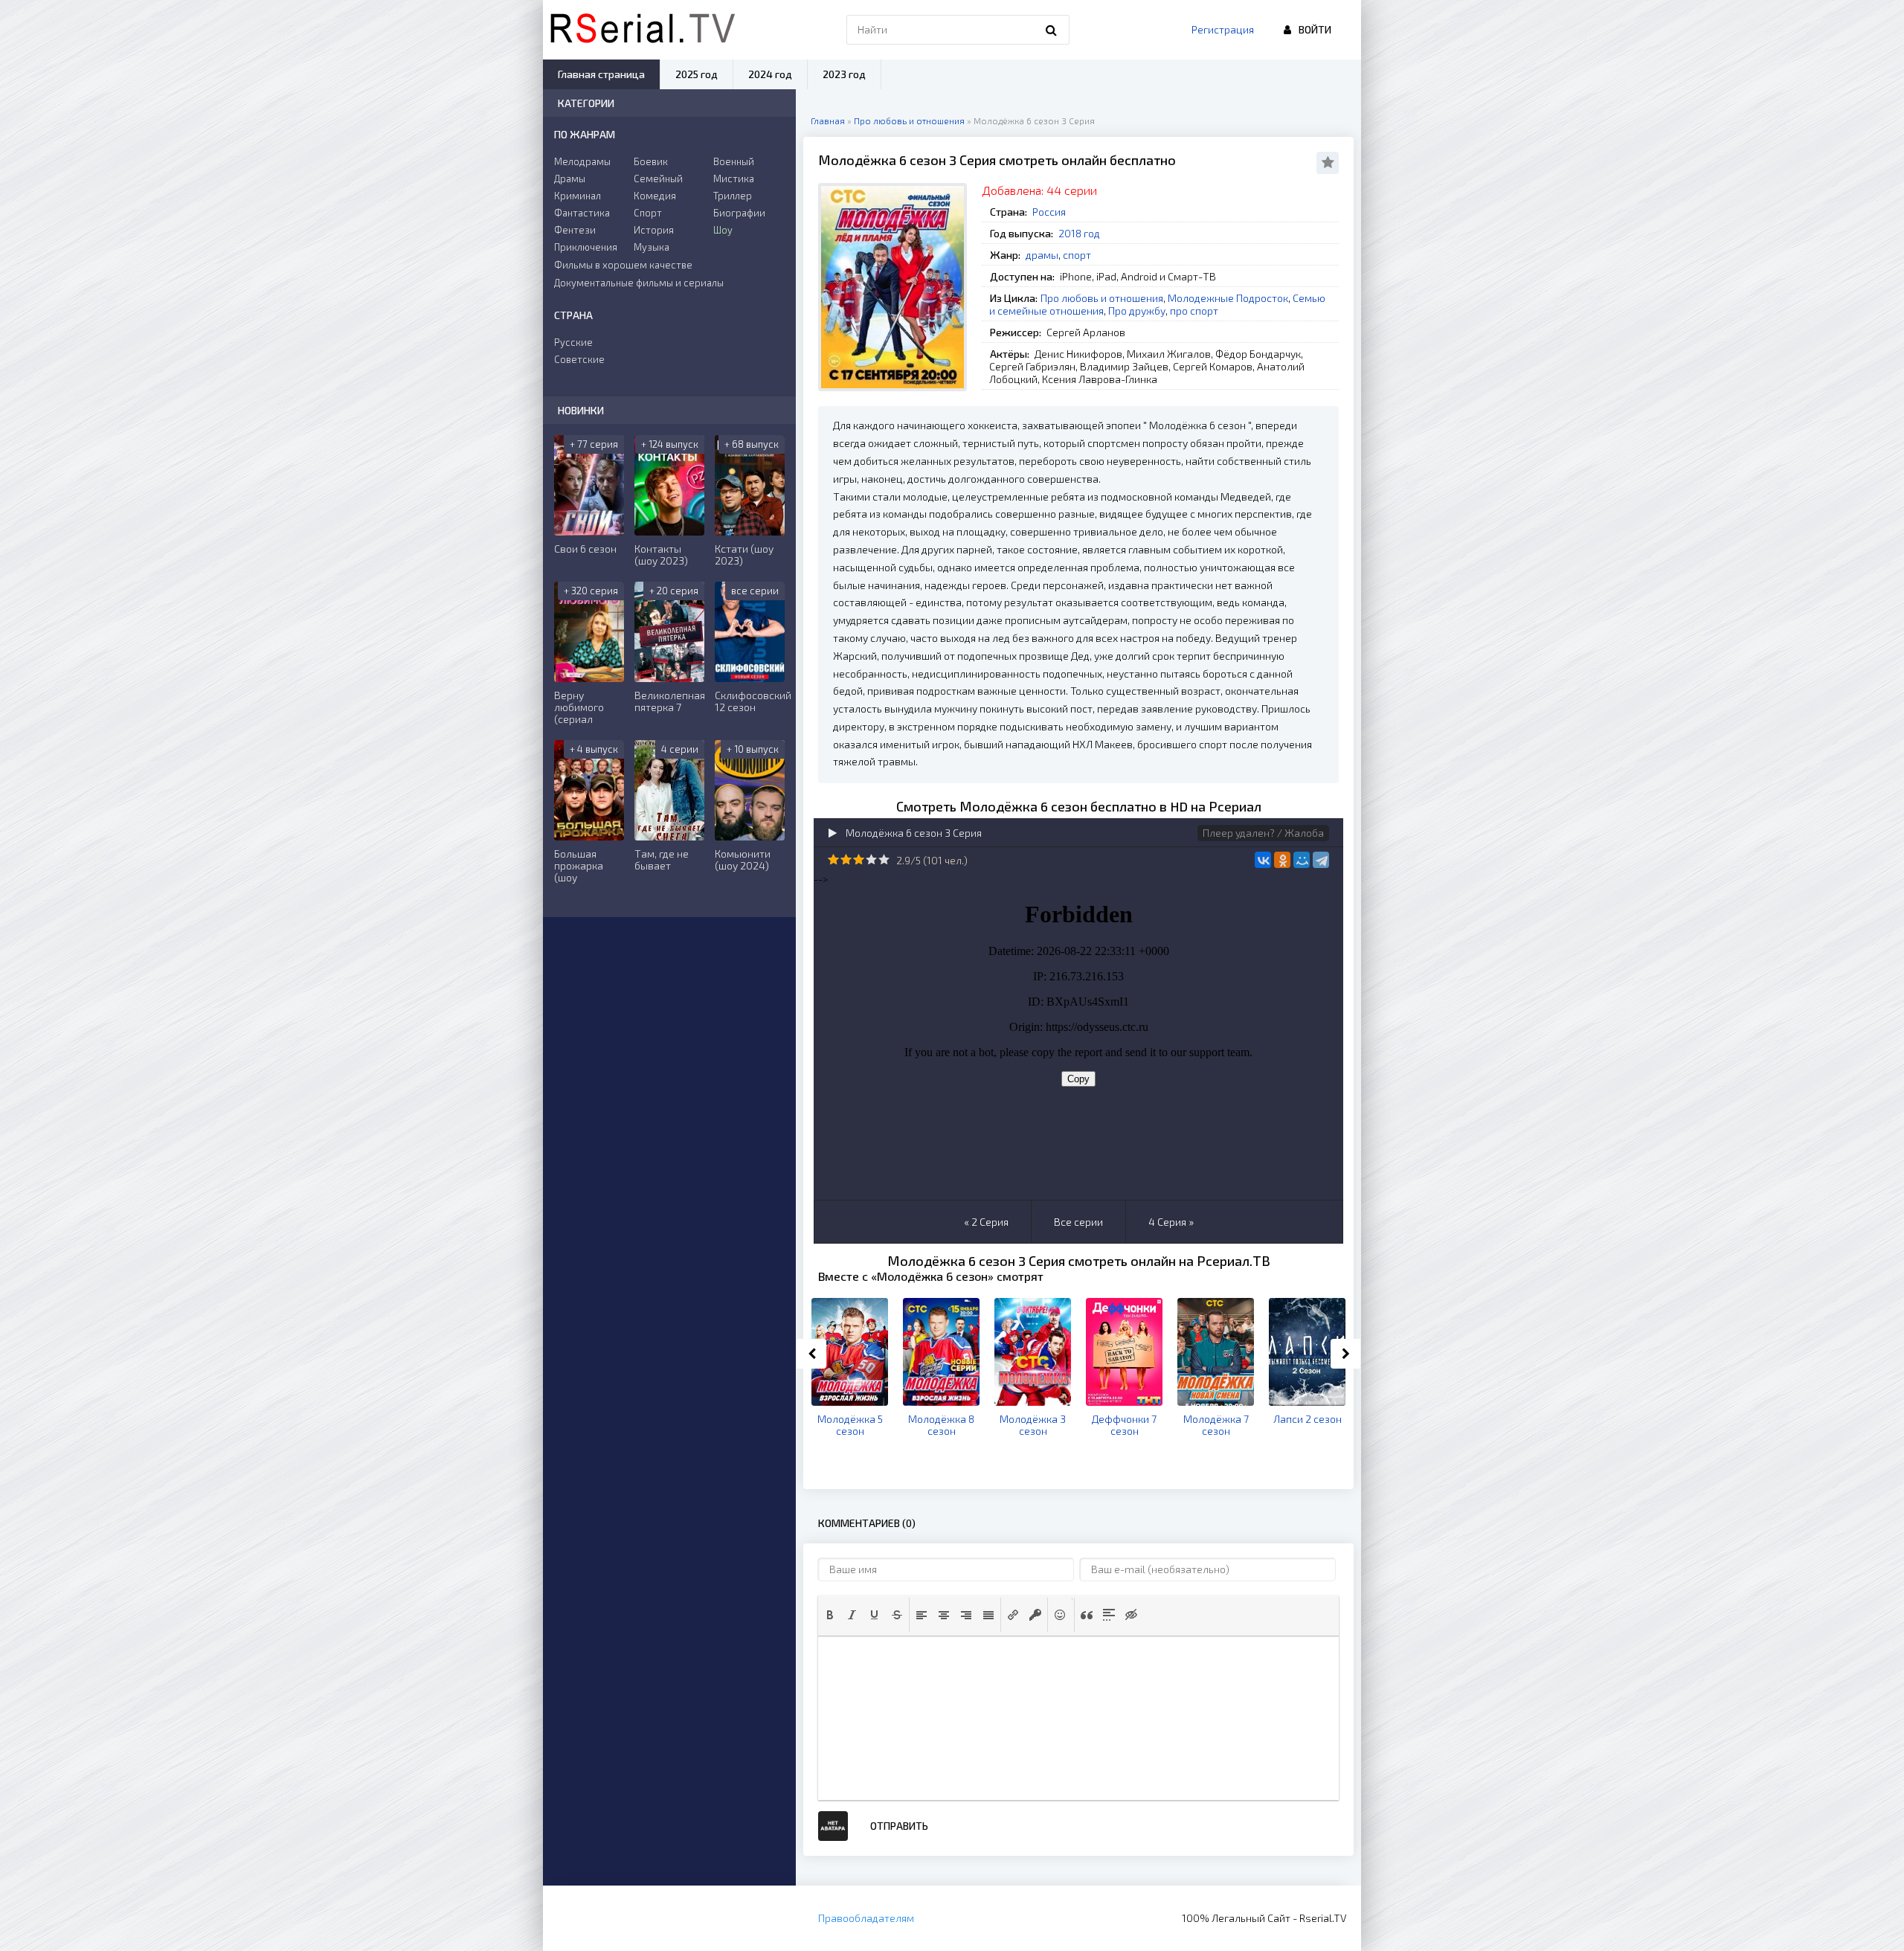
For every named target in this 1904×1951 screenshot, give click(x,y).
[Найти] (1051, 30)
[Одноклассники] (1282, 860)
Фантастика (582, 213)
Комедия (655, 196)
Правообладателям (866, 1918)
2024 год (770, 74)
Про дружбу (1137, 311)
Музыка (652, 247)
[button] (830, 1615)
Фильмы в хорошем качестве (623, 265)
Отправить (899, 1826)
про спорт (1194, 311)
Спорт (648, 213)
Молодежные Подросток (1228, 298)
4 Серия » (1171, 1222)
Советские (579, 359)
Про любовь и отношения (1102, 298)
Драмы (570, 179)
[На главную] (643, 30)
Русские (573, 342)
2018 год (1079, 233)
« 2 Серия (986, 1222)
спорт (1077, 255)
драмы (1042, 255)
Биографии (739, 213)
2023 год (844, 74)
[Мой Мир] (1302, 860)
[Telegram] (1321, 860)
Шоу (723, 230)
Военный (734, 161)
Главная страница (601, 74)
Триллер (733, 196)
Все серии (1078, 1222)
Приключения (586, 247)
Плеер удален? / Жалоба (1263, 833)
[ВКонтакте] (1263, 860)
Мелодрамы (582, 161)
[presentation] (830, 1615)
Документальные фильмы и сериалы (639, 283)
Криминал (578, 196)
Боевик (651, 161)
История (654, 230)
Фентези (575, 230)
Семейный (658, 179)
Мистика (734, 179)
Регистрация (1223, 29)
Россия (1049, 212)
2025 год (697, 74)
